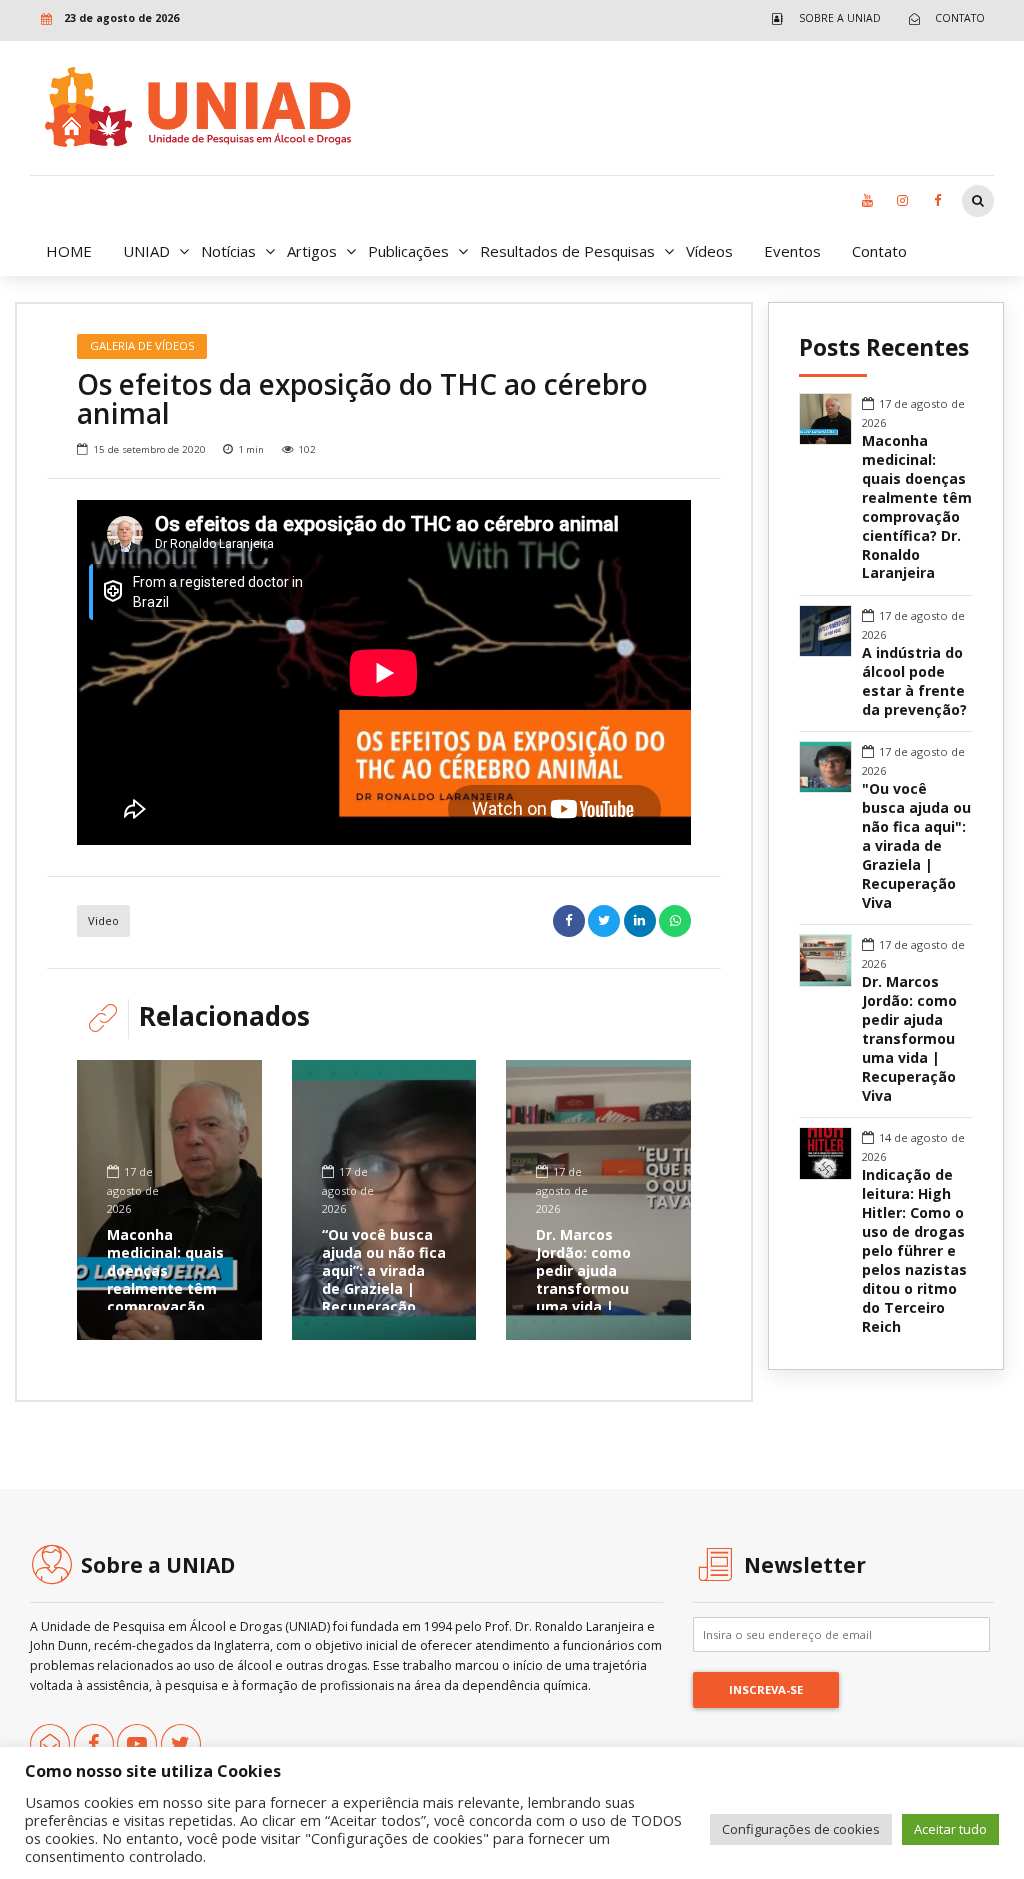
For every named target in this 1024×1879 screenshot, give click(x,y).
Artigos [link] (312, 251)
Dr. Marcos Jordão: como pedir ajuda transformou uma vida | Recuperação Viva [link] (583, 1289)
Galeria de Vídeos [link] (142, 345)
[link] (821, 18)
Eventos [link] (792, 251)
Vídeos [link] (709, 251)
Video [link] (103, 920)
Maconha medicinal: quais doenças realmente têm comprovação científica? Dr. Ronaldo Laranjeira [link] (165, 1298)
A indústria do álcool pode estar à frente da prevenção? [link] (914, 681)
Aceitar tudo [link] (950, 1829)
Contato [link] (879, 251)
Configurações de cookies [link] (801, 1829)
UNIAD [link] (146, 251)
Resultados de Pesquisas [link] (567, 251)
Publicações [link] (408, 251)
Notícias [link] (228, 251)
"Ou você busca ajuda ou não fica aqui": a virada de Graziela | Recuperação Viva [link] (916, 846)
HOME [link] (69, 251)
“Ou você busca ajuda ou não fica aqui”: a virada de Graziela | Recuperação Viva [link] (384, 1280)
